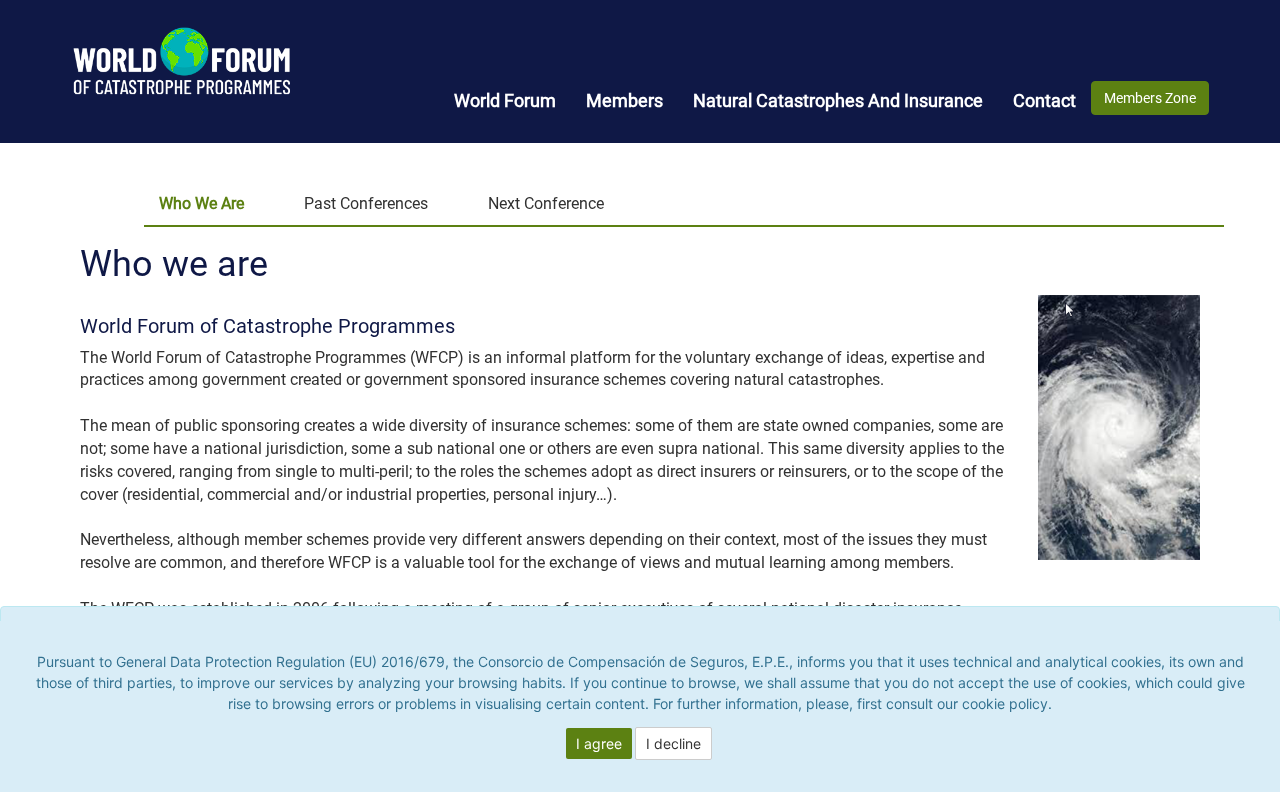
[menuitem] (505, 100)
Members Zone (1150, 98)
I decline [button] (673, 743)
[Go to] (152, 52)
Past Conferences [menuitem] (366, 203)
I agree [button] (599, 743)
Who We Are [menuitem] (201, 203)
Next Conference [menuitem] (546, 203)
